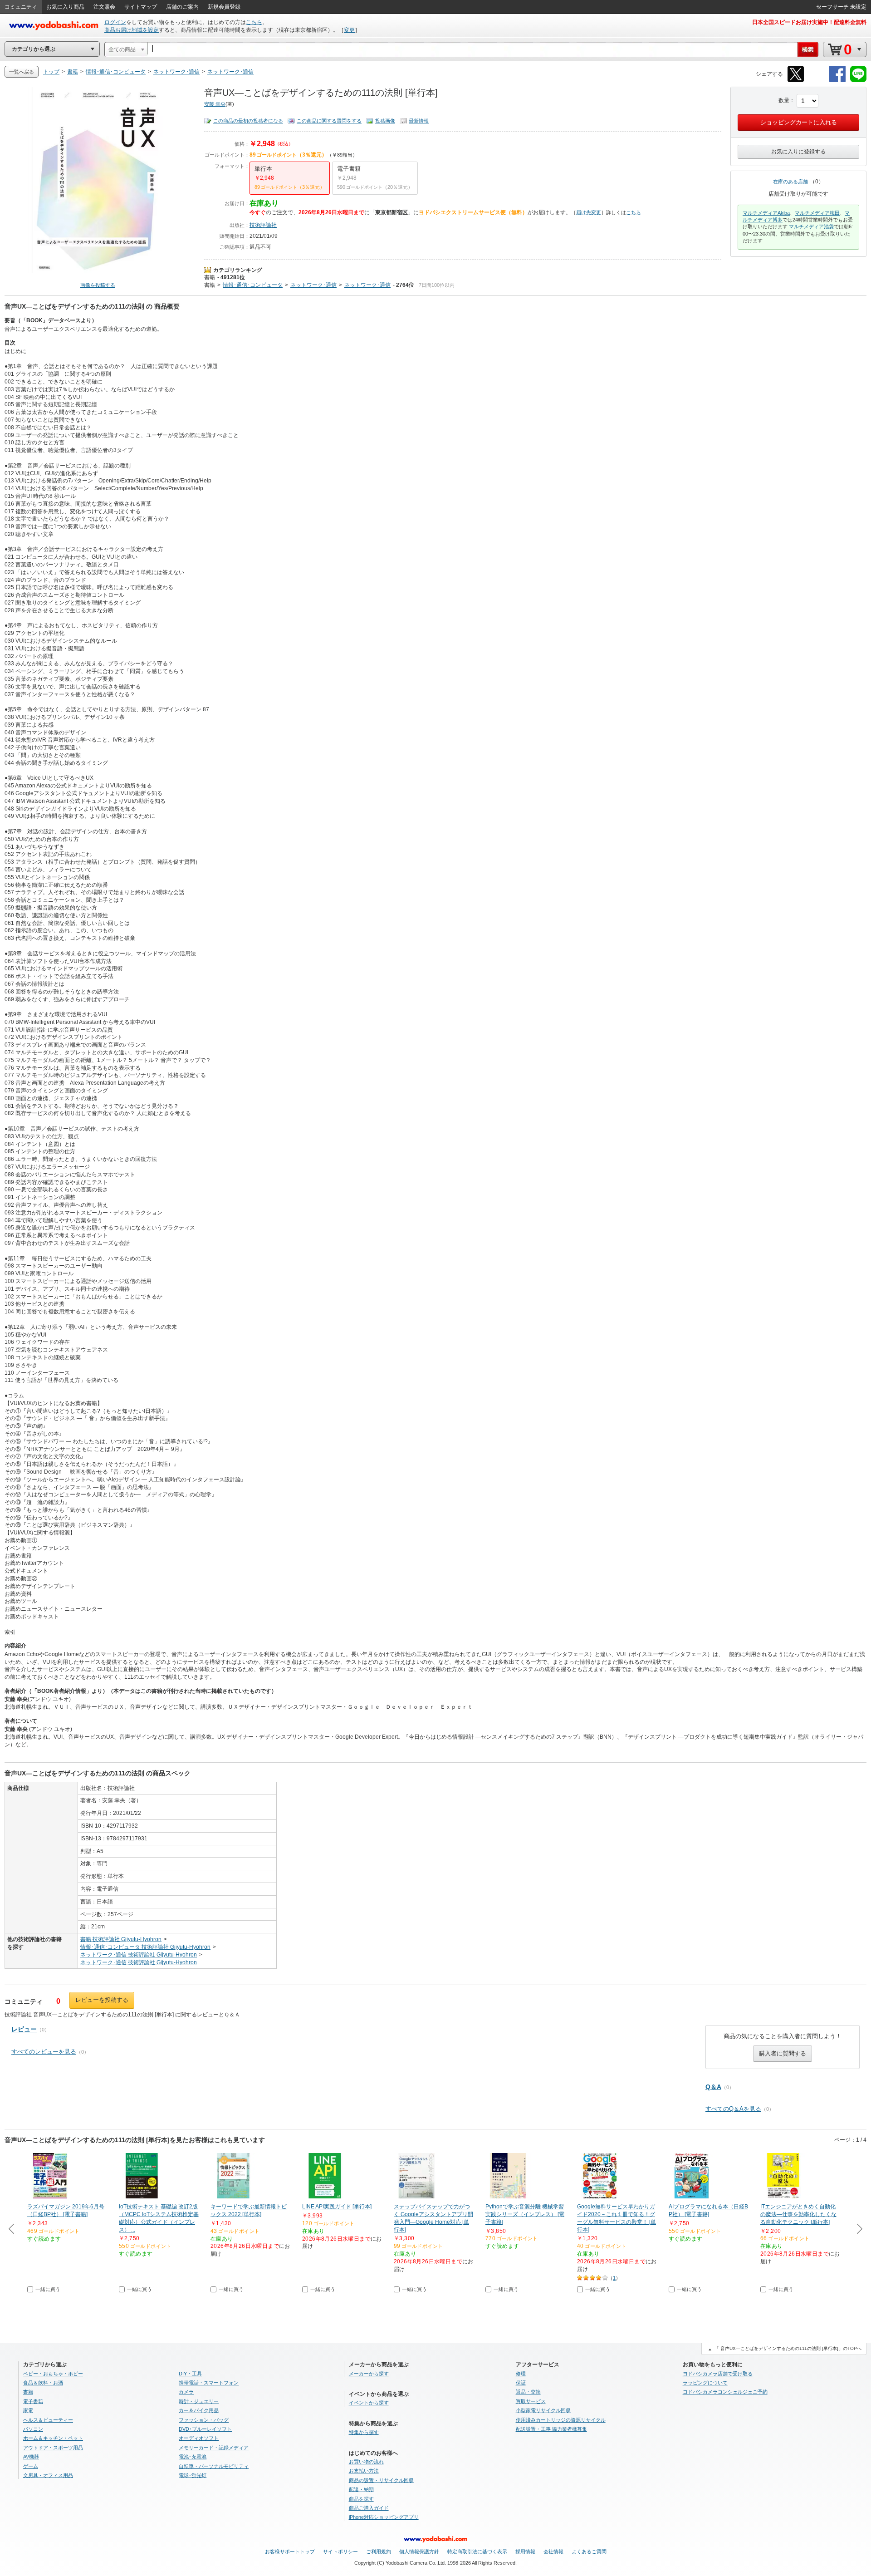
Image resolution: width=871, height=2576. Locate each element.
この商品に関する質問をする (329, 121)
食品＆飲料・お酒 (43, 2383)
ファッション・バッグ (204, 2420)
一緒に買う (48, 2289)
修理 (521, 2374)
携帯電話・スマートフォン (209, 2383)
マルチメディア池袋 (811, 226)
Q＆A (713, 2087)
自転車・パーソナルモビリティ (214, 2466)
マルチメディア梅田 (817, 213)
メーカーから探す (369, 2374)
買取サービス (531, 2401)
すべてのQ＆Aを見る (733, 2109)
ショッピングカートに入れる (799, 122)
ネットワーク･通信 (313, 285)
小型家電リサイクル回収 (543, 2410)
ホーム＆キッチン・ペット (53, 2438)
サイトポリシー (340, 2551)
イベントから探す (369, 2403)
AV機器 (31, 2457)
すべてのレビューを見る (44, 2052)
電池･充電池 (193, 2457)
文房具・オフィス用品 (48, 2475)
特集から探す (364, 2432)
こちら (254, 22)
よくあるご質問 (589, 2551)
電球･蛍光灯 (193, 2475)
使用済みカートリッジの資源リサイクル (561, 2420)
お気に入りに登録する (798, 152)
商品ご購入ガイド (369, 2508)
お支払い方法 (364, 2471)
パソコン (33, 2429)
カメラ (186, 2392)
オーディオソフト (199, 2438)
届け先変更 (589, 212)
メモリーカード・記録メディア (214, 2448)
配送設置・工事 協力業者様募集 (551, 2429)
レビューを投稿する (102, 2000)
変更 (349, 30)
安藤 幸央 (215, 104)
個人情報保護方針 (419, 2551)
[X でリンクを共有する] (796, 81)
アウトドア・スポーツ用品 (53, 2448)
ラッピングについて (705, 2383)
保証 (521, 2383)
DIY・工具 (190, 2374)
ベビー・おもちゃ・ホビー (53, 2374)
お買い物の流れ (366, 2462)
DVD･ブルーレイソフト (205, 2429)
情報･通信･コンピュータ (253, 285)
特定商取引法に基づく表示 (477, 2551)
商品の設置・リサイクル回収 (381, 2480)
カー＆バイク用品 (199, 2410)
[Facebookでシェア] (837, 81)
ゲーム (31, 2466)
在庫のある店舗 (790, 182)
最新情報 (419, 121)
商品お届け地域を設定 (132, 30)
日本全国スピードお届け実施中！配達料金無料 (809, 22)
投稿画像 (385, 121)
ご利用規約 (379, 2551)
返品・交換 (528, 2392)
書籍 (210, 277)
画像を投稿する (98, 285)
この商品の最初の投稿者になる (248, 121)
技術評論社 (263, 225)
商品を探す (361, 2499)
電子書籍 (33, 2401)
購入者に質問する (783, 2053)
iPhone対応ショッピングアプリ (384, 2517)
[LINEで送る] (858, 81)
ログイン (115, 22)
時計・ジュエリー (199, 2401)
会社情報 (553, 2551)
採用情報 (525, 2551)
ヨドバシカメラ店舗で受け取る (718, 2374)
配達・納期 (361, 2489)
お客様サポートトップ (290, 2551)
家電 (28, 2410)
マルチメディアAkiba (766, 213)
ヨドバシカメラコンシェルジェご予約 (725, 2392)
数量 (784, 100)
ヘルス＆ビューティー (48, 2420)
